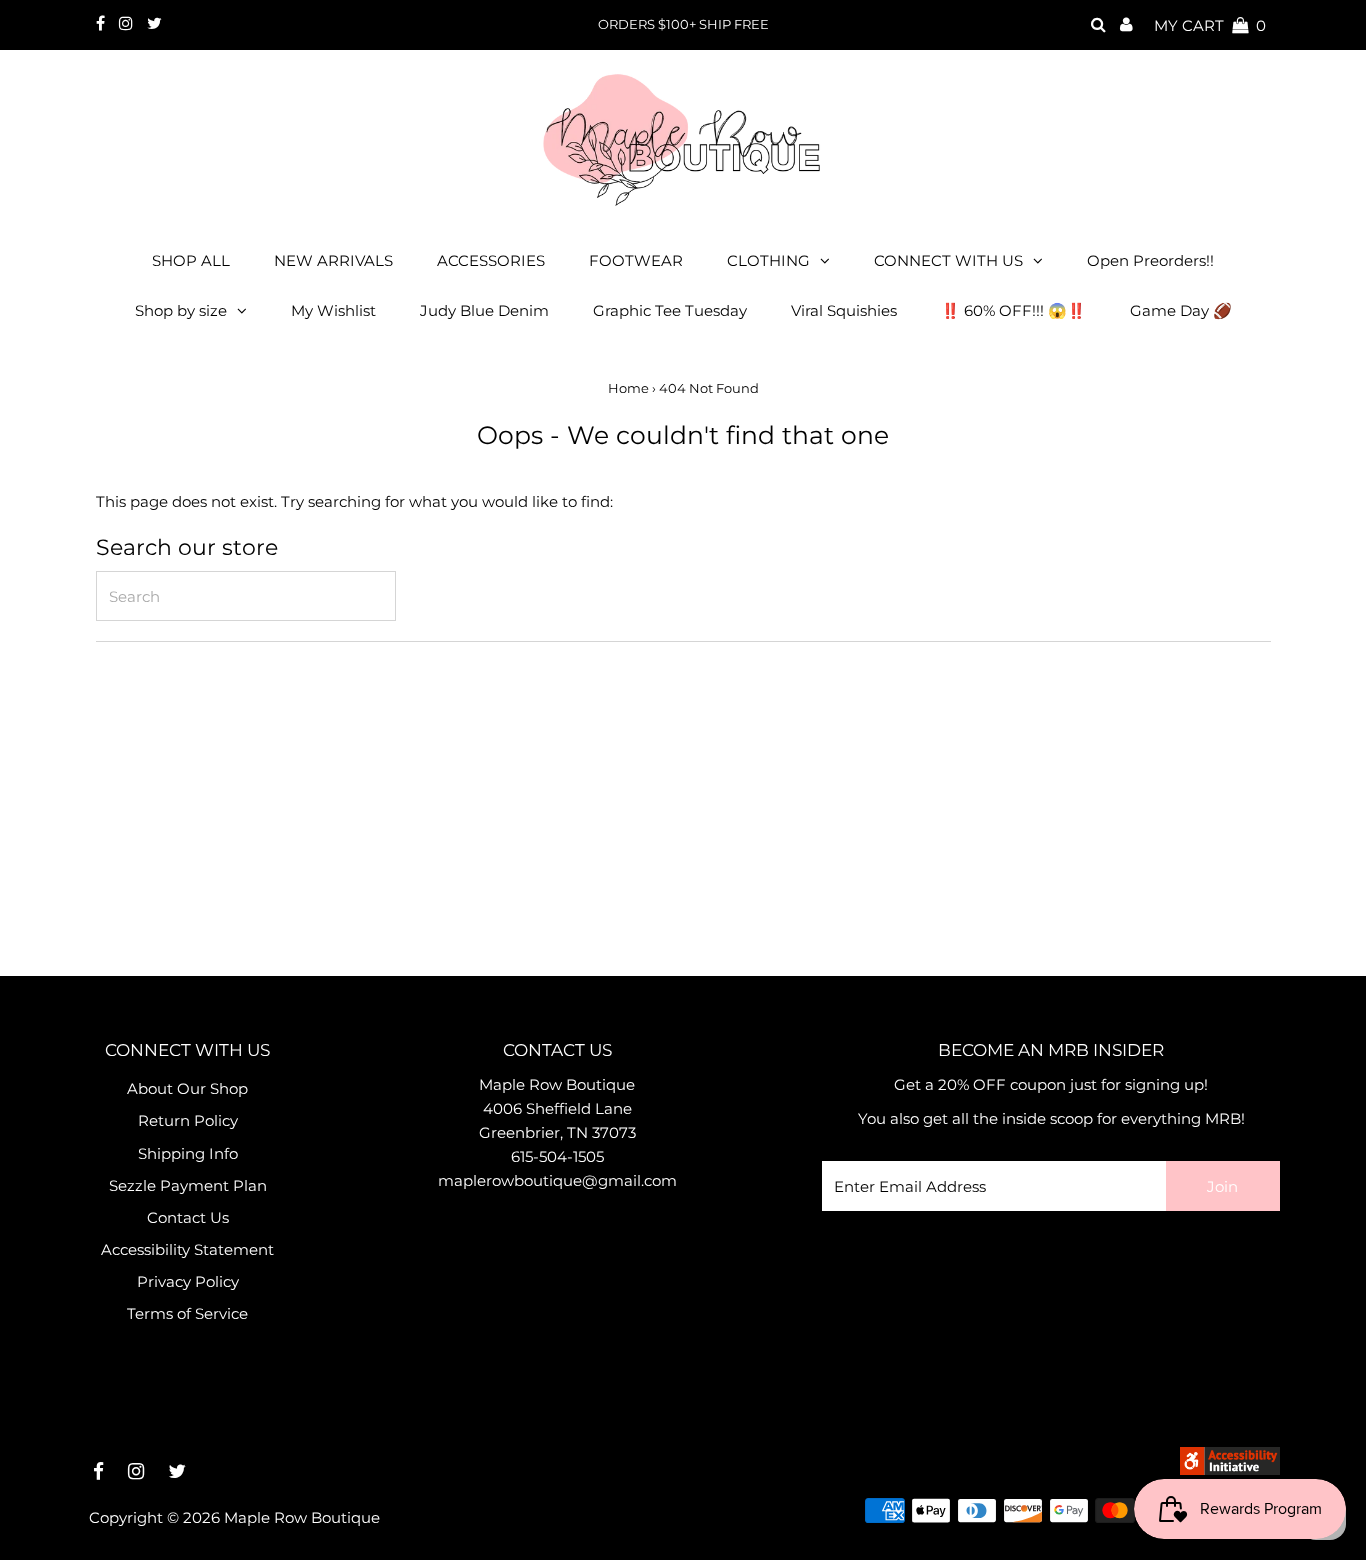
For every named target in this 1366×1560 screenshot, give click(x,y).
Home (628, 388)
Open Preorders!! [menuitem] (1150, 260)
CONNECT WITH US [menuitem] (948, 260)
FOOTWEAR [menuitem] (636, 260)
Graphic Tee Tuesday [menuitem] (670, 310)
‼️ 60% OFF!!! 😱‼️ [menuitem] (1013, 310)
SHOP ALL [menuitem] (191, 260)
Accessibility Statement (187, 1249)
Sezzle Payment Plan (188, 1185)
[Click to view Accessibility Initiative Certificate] (1230, 1469)
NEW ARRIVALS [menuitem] (333, 260)
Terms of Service (187, 1313)
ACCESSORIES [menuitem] (491, 260)
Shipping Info (188, 1153)
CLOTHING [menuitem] (768, 260)
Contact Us (188, 1217)
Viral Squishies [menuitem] (844, 310)
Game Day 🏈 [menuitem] (1181, 310)
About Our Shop (187, 1088)
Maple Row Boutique (302, 1517)
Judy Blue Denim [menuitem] (484, 310)
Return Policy (188, 1120)
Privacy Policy (188, 1281)
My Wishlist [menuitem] (333, 310)
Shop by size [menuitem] (181, 310)
